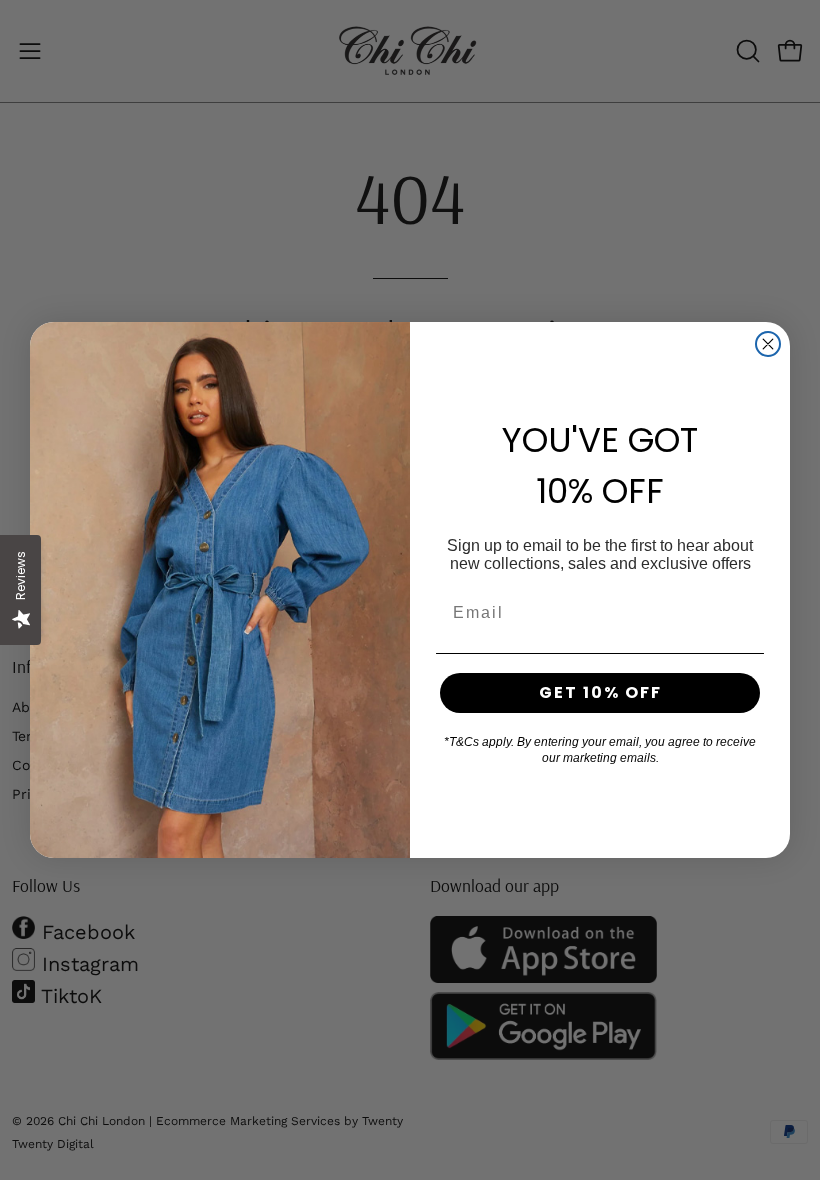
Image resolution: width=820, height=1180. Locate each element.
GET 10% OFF (600, 692)
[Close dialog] (768, 344)
